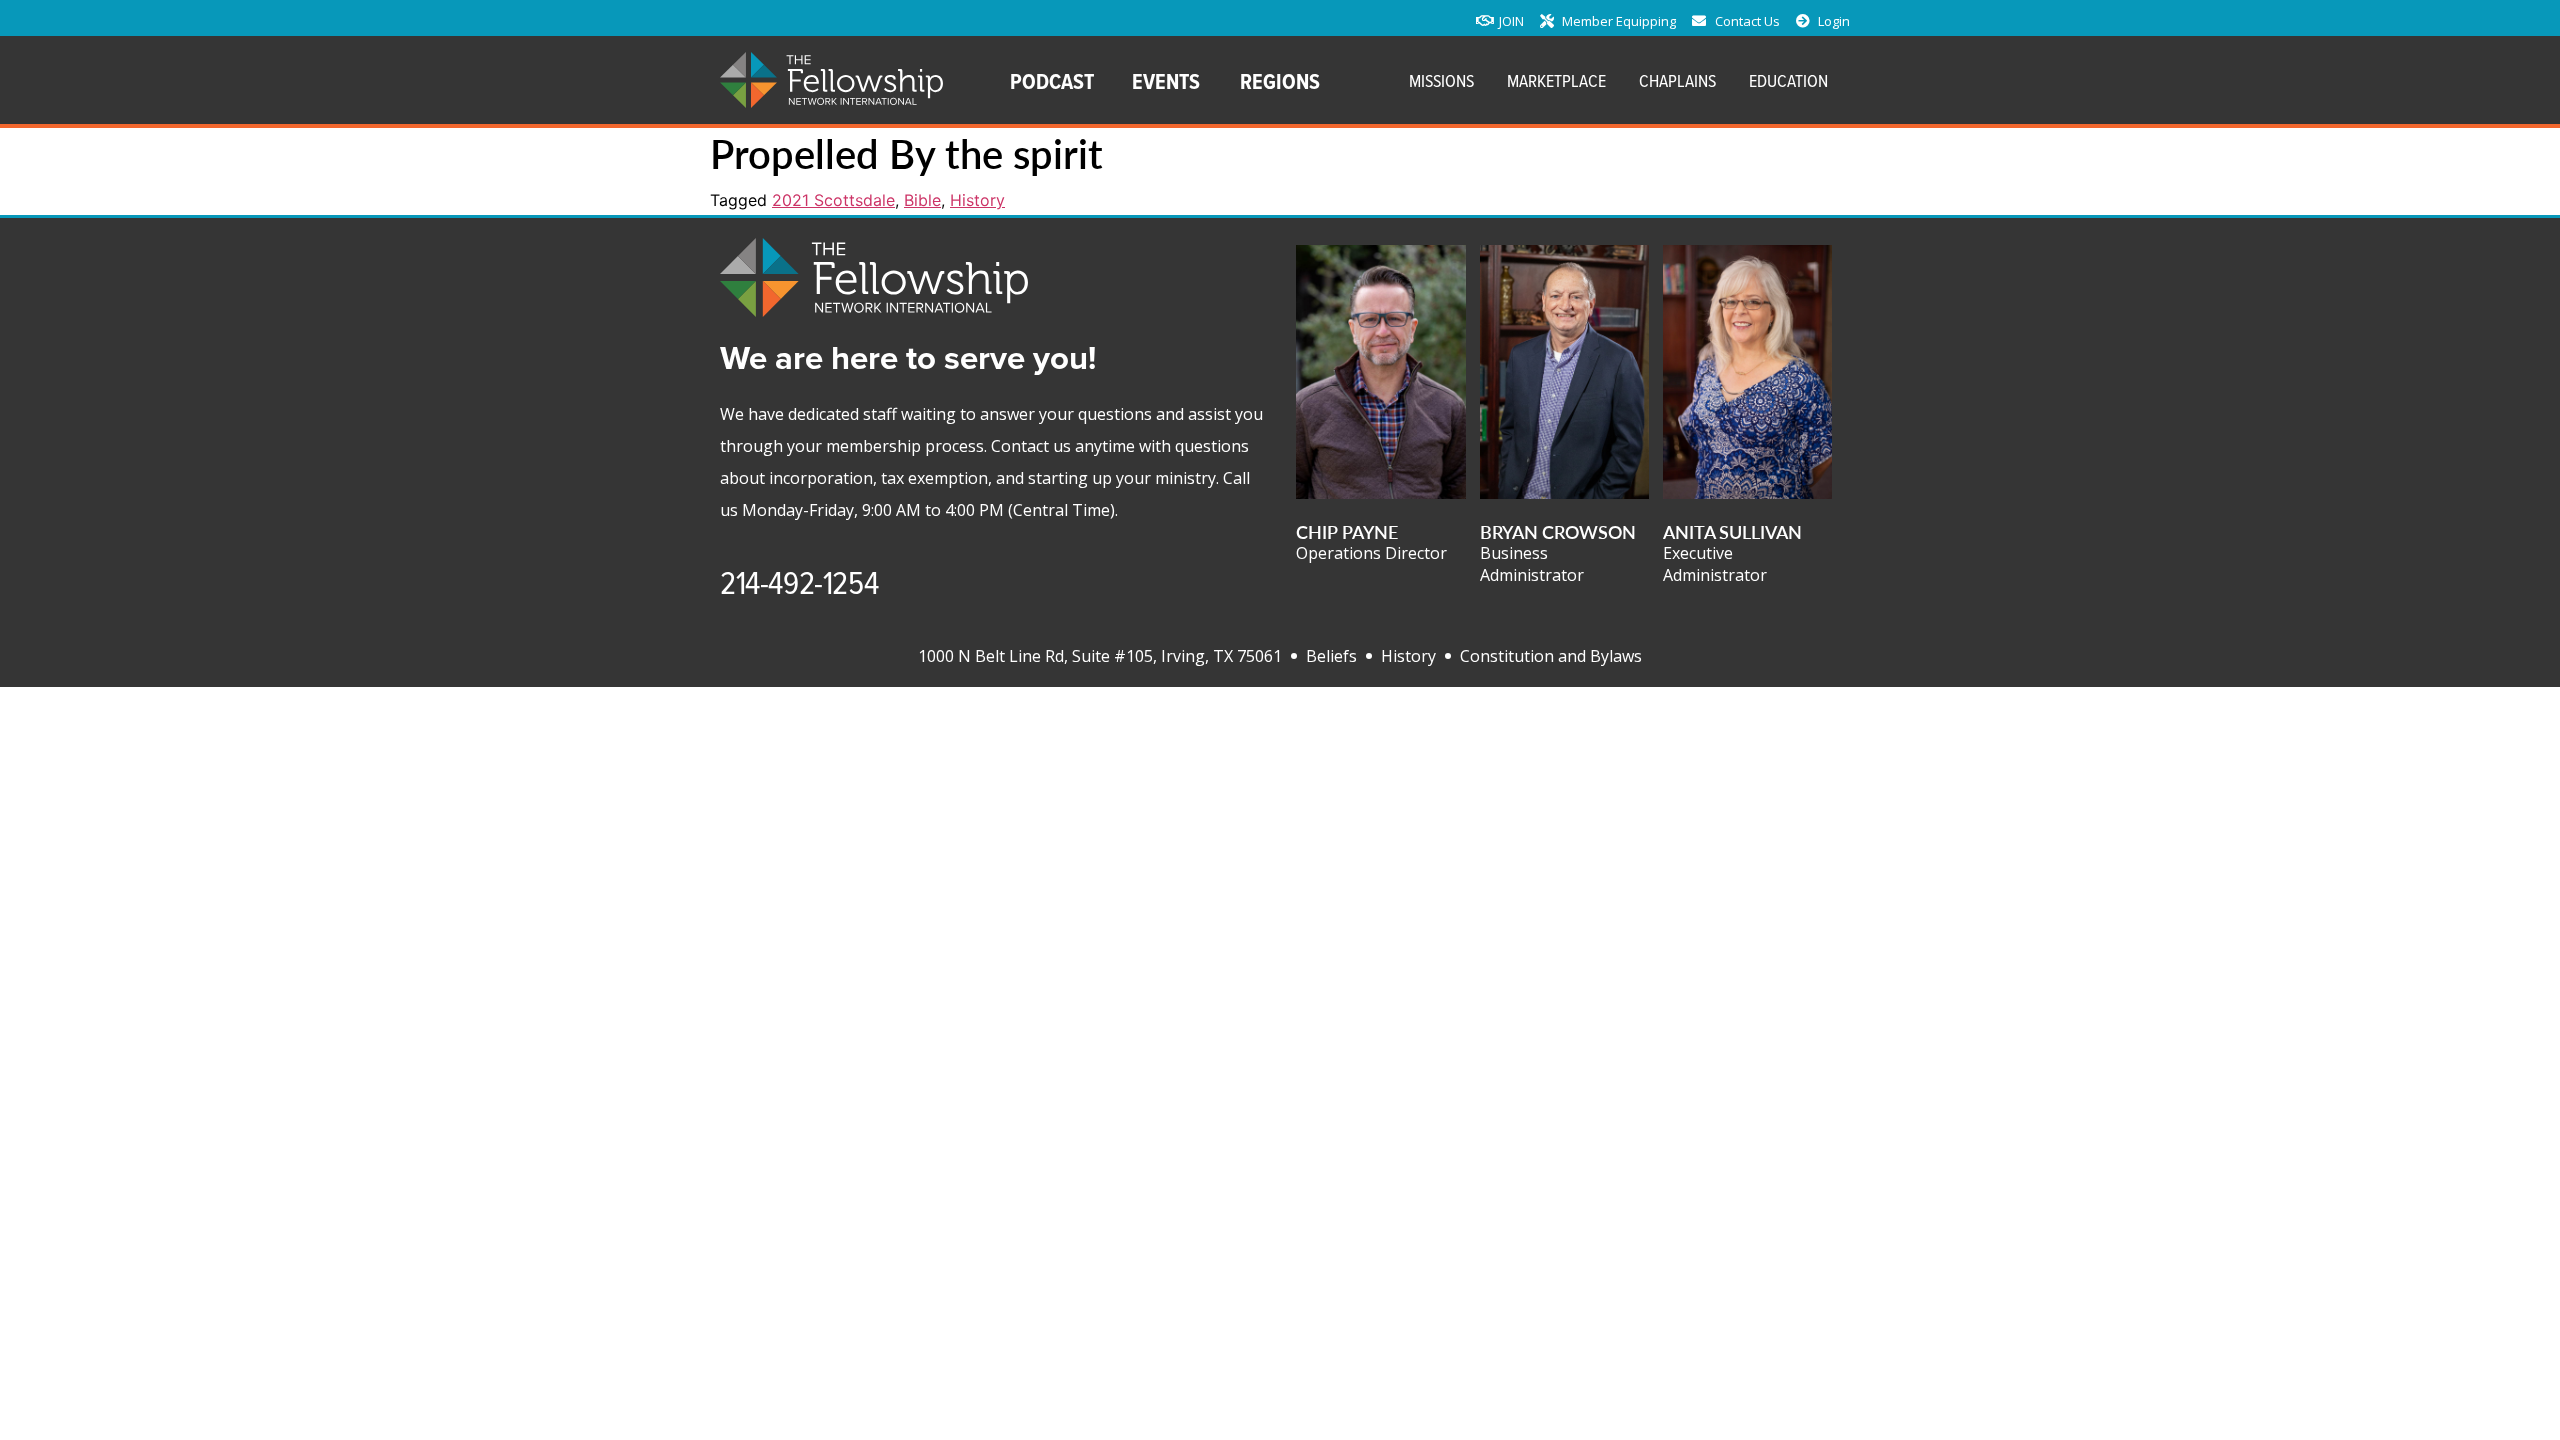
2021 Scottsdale (833, 200)
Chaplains (1677, 80)
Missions (1441, 80)
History (977, 200)
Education (1788, 80)
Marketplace (1556, 80)
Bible (922, 200)
